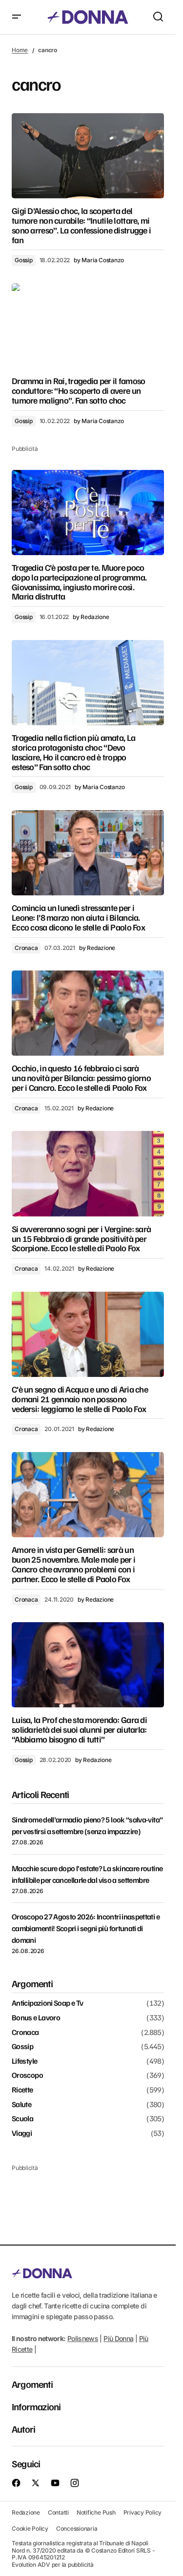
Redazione (26, 2512)
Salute (21, 2105)
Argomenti (32, 2384)
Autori (23, 2429)
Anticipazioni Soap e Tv (47, 2003)
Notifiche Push (96, 2512)
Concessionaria (77, 2528)
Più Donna (118, 2338)
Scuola (22, 2119)
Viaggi (22, 2133)
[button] (17, 17)
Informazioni (36, 2406)
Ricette (22, 2090)
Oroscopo (27, 2075)
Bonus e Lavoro (36, 2018)
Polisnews (83, 2338)
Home (20, 50)
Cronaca (26, 948)
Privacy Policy (143, 2512)
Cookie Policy (30, 2528)
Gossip (24, 260)
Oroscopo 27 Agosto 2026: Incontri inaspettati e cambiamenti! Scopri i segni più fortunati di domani (86, 1928)
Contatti (58, 2512)
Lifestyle (24, 2061)
